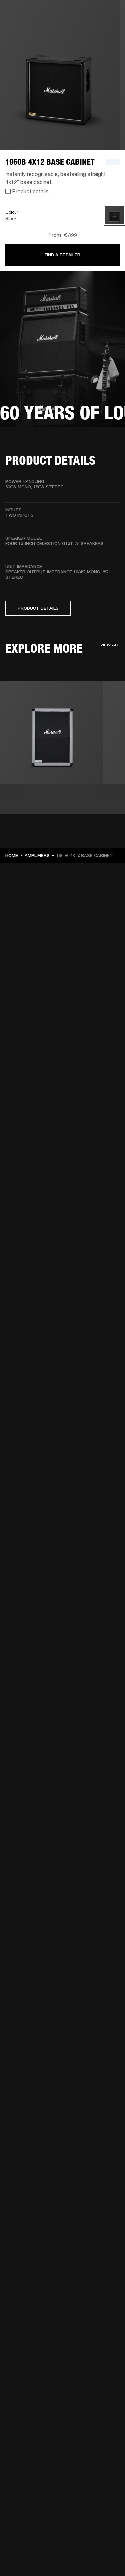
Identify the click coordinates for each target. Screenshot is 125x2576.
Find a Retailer (62, 255)
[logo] (27, 27)
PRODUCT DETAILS (38, 608)
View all (110, 645)
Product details (30, 191)
